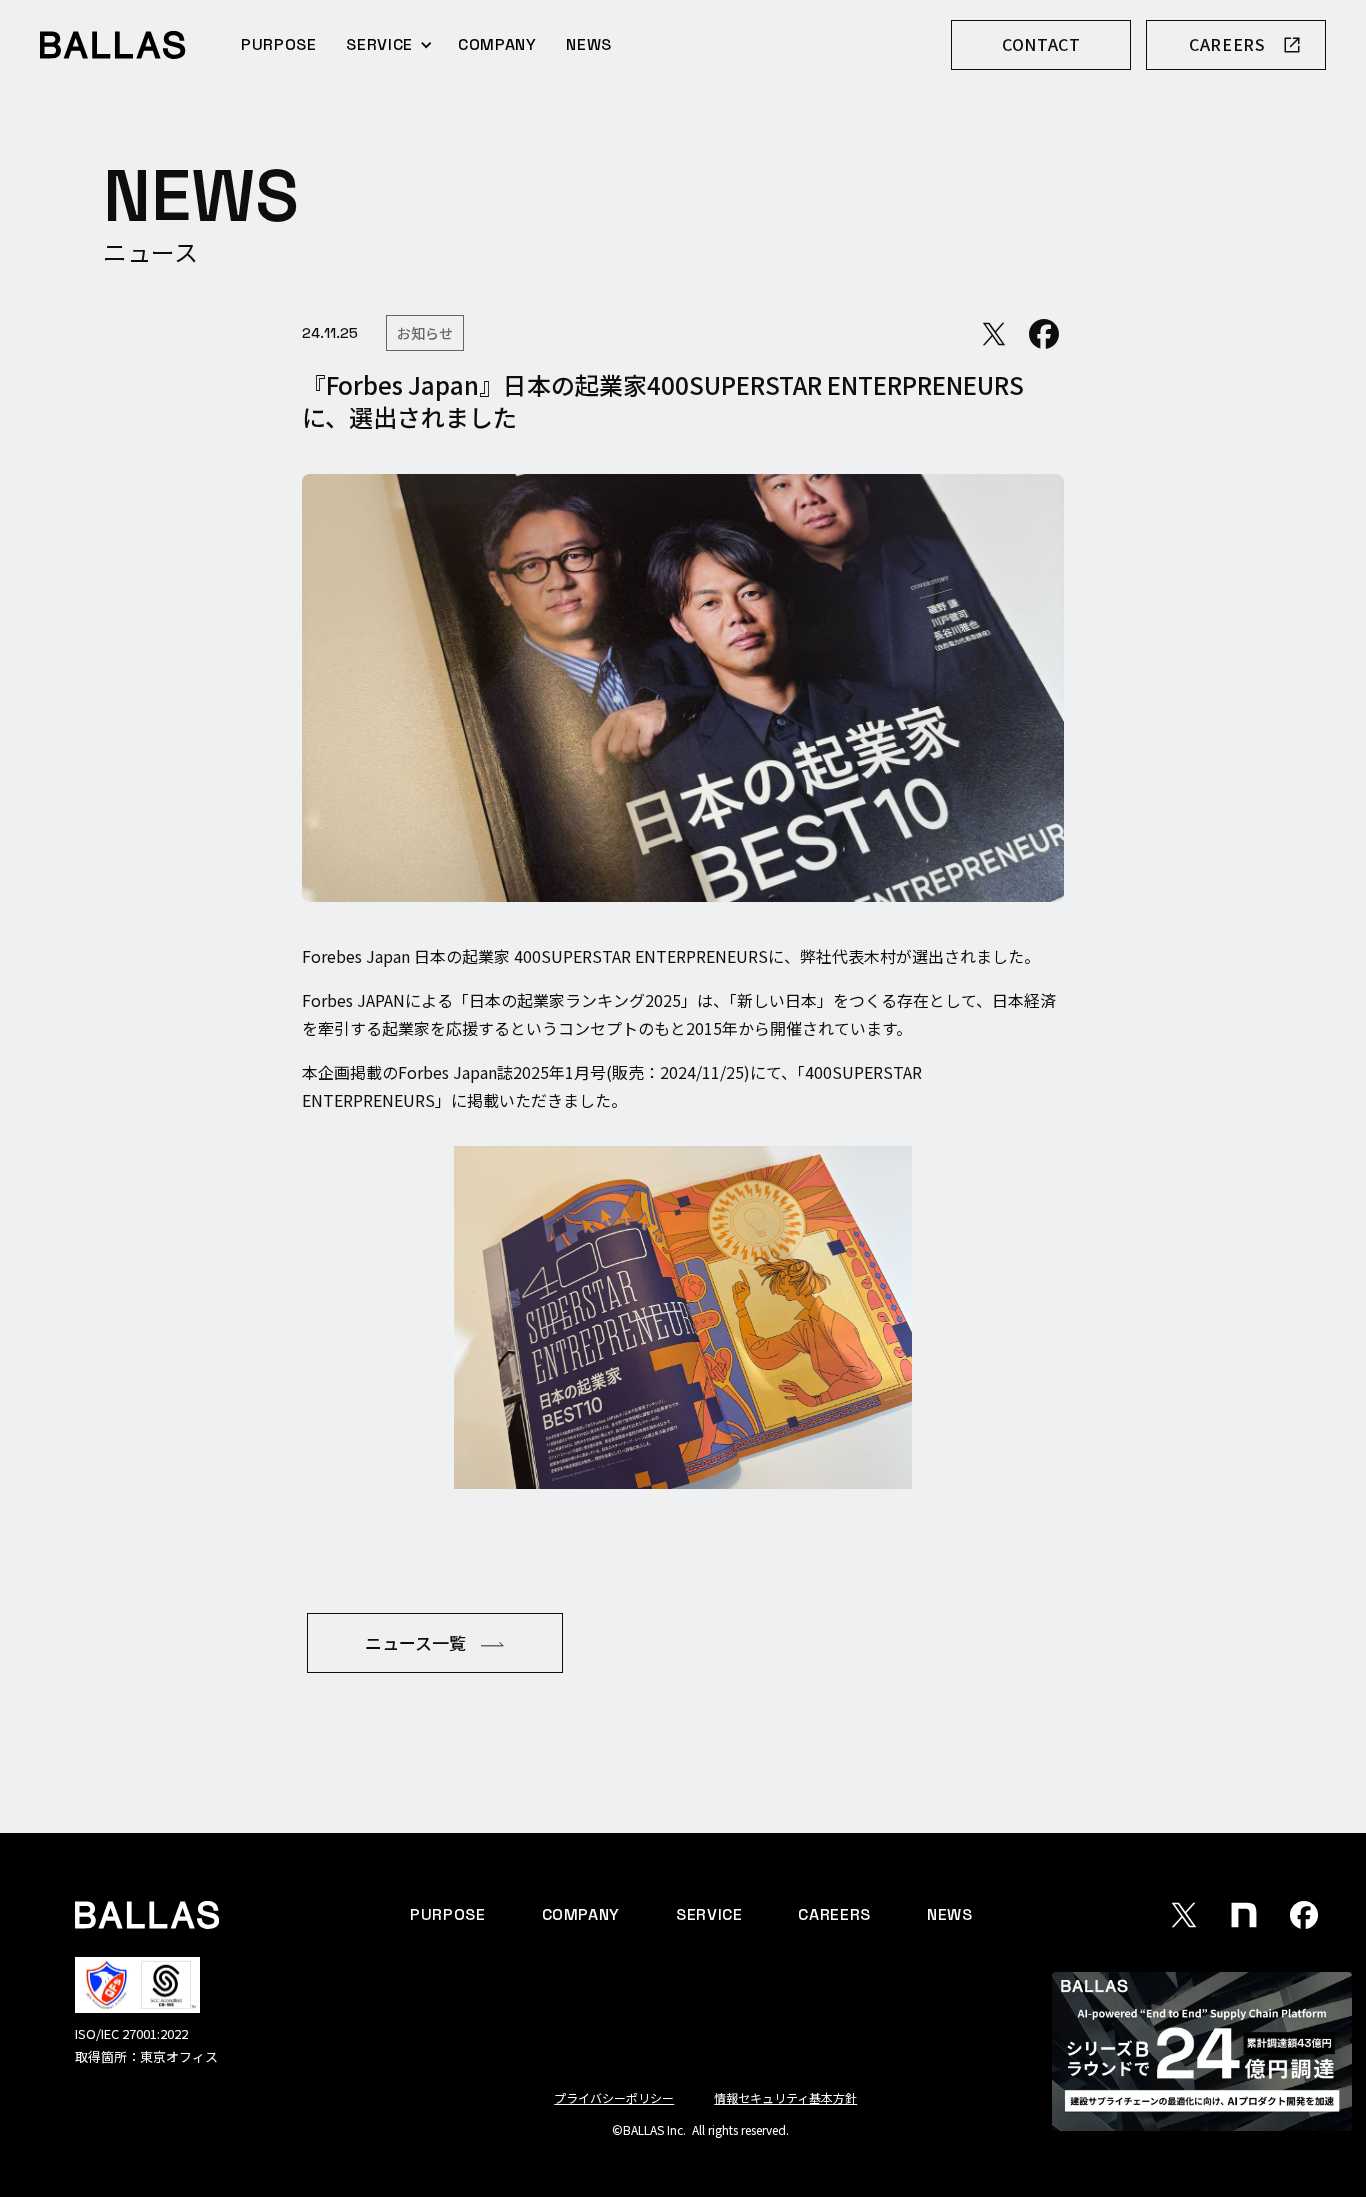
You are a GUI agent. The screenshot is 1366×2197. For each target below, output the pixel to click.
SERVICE (709, 1914)
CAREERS (834, 1914)
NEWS (589, 44)
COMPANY (497, 44)
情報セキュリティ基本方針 (785, 2097)
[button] (389, 44)
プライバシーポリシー (614, 2097)
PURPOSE (278, 44)
